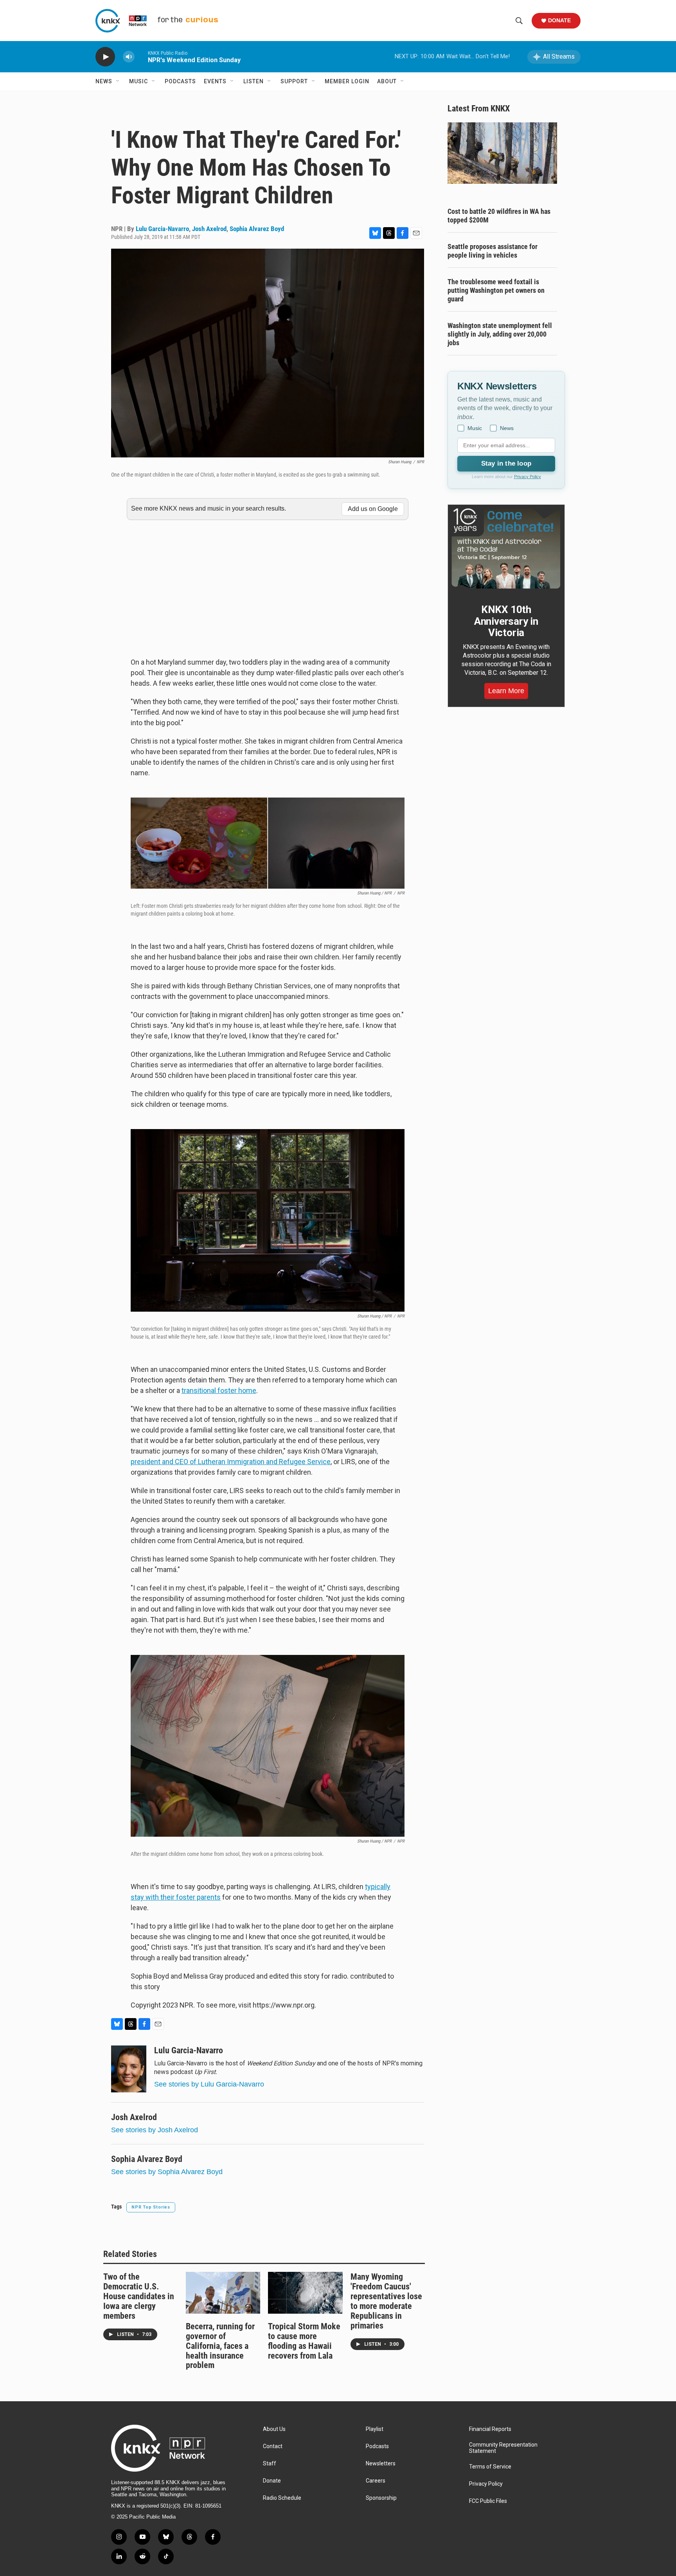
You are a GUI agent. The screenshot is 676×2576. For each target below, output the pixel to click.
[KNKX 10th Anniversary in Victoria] (506, 549)
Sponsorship (381, 2498)
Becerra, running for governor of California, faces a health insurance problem (220, 2346)
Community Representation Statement (503, 2448)
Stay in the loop (506, 463)
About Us (274, 2429)
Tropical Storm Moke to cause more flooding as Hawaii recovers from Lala (304, 2341)
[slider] (141, 56)
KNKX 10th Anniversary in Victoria (506, 621)
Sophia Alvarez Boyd (257, 229)
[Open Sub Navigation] (118, 81)
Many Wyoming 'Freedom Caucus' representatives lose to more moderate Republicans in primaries (386, 2301)
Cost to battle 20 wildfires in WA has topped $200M (499, 216)
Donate (559, 20)
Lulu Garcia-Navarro (162, 229)
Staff (270, 2464)
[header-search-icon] (519, 21)
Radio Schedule (282, 2498)
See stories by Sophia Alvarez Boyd (167, 2172)
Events (215, 81)
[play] (105, 57)
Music (138, 81)
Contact (273, 2446)
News (104, 81)
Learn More (506, 691)
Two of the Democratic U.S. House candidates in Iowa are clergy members (139, 2296)
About (387, 81)
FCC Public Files (488, 2501)
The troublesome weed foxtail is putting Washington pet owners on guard (496, 290)
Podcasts (180, 81)
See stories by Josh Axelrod (155, 2130)
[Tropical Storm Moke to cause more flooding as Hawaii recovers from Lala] (305, 2293)
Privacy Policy (528, 477)
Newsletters (381, 2464)
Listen (253, 81)
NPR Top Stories (151, 2207)
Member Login (347, 81)
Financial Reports (490, 2429)
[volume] (129, 57)
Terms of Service (490, 2467)
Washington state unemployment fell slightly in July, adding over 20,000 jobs (500, 334)
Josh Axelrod (209, 229)
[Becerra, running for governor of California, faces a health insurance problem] (223, 2293)
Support (294, 81)
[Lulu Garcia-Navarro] (129, 2069)
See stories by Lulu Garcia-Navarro (209, 2084)
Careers (376, 2481)
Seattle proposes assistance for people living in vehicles (493, 251)
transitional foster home (219, 1390)
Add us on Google (373, 509)
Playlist (375, 2429)
